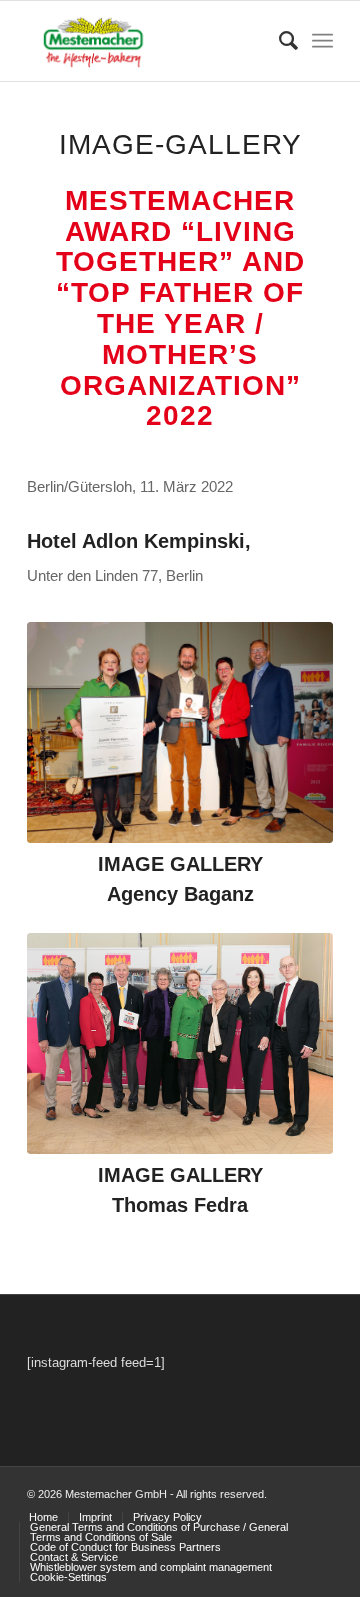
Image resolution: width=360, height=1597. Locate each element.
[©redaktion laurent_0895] (180, 732)
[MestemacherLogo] (149, 41)
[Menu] (322, 41)
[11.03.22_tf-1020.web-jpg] (180, 1043)
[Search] (278, 41)
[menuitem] (278, 41)
